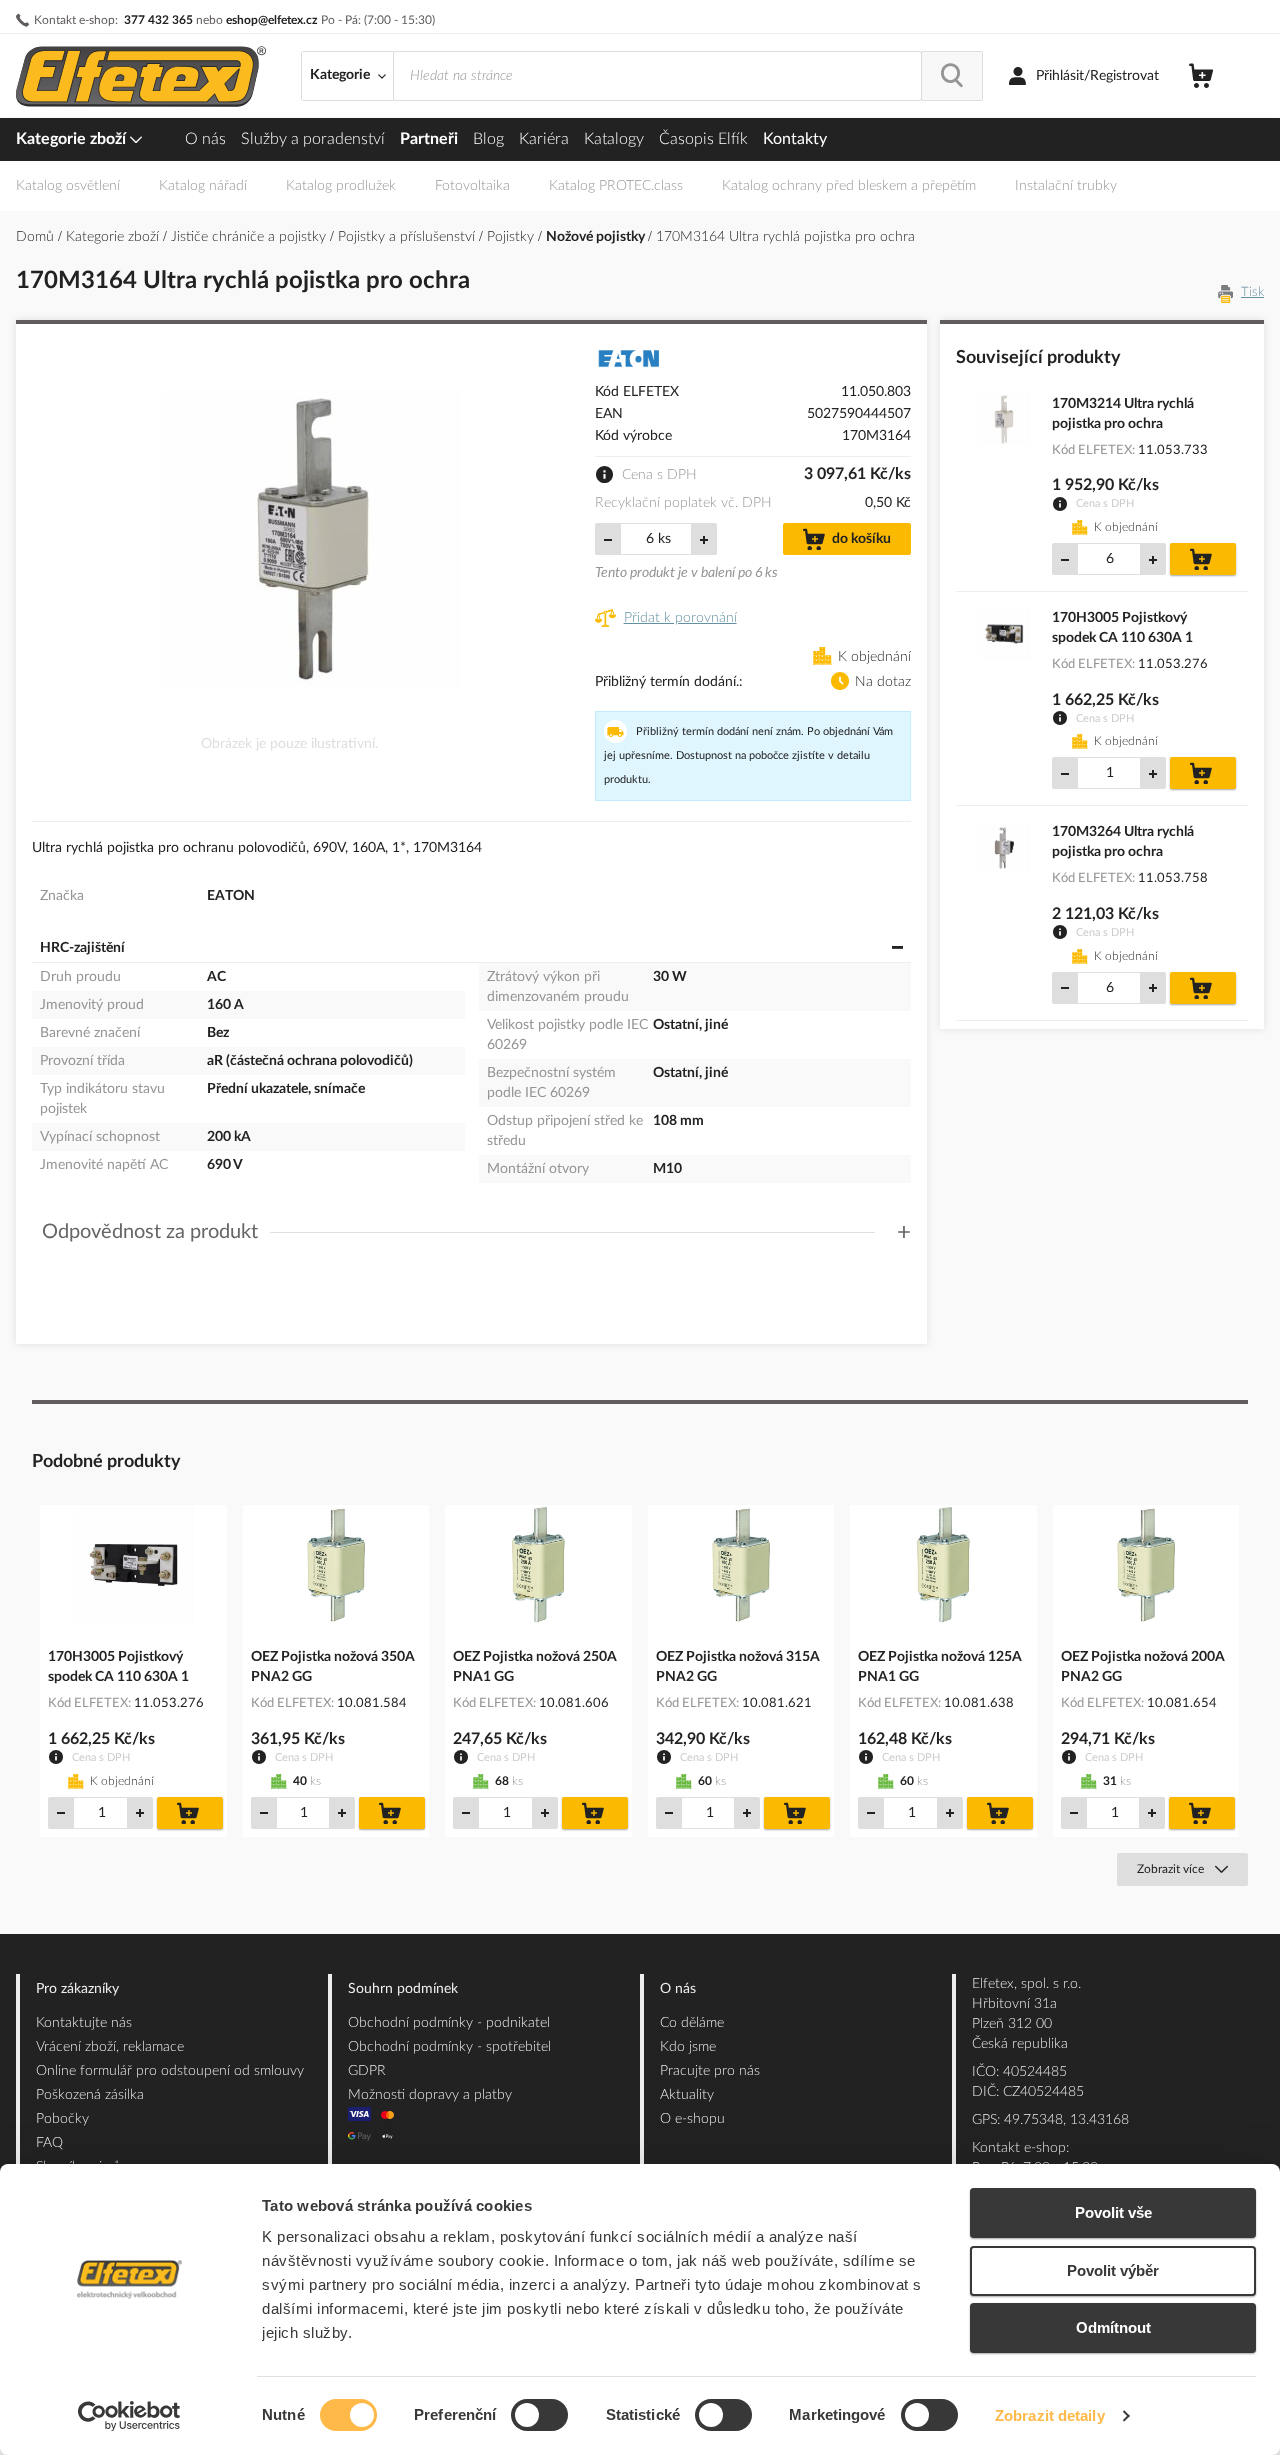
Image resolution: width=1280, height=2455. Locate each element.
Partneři (429, 139)
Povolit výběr (1113, 2270)
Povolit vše (1113, 2212)
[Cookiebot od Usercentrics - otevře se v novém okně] (129, 2416)
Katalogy (614, 139)
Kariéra (544, 139)
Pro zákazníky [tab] (77, 1989)
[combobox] (657, 76)
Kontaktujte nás (84, 2023)
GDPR (367, 2071)
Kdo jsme (688, 2047)
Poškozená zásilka (90, 2095)
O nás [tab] (678, 1989)
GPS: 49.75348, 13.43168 (1050, 2120)
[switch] (539, 2417)
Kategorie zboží (73, 139)
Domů (37, 237)
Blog (488, 139)
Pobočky (62, 2119)
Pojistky (512, 237)
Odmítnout (1113, 2327)
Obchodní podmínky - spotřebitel (449, 2047)
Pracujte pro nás (710, 2071)
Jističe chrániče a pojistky (250, 237)
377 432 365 (158, 20)
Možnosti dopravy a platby (430, 2095)
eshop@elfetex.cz (272, 20)
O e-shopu (692, 2119)
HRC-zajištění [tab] (82, 948)
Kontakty (795, 139)
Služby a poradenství (313, 139)
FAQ (49, 2143)
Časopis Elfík (703, 139)
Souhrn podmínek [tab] (403, 1989)
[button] (476, 1232)
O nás (205, 139)
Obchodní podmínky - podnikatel (449, 2023)
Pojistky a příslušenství (408, 237)
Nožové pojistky (597, 237)
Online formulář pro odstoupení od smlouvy (170, 2071)
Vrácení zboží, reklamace (110, 2047)
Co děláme (692, 2023)
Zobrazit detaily (1050, 2415)
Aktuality (687, 2095)
